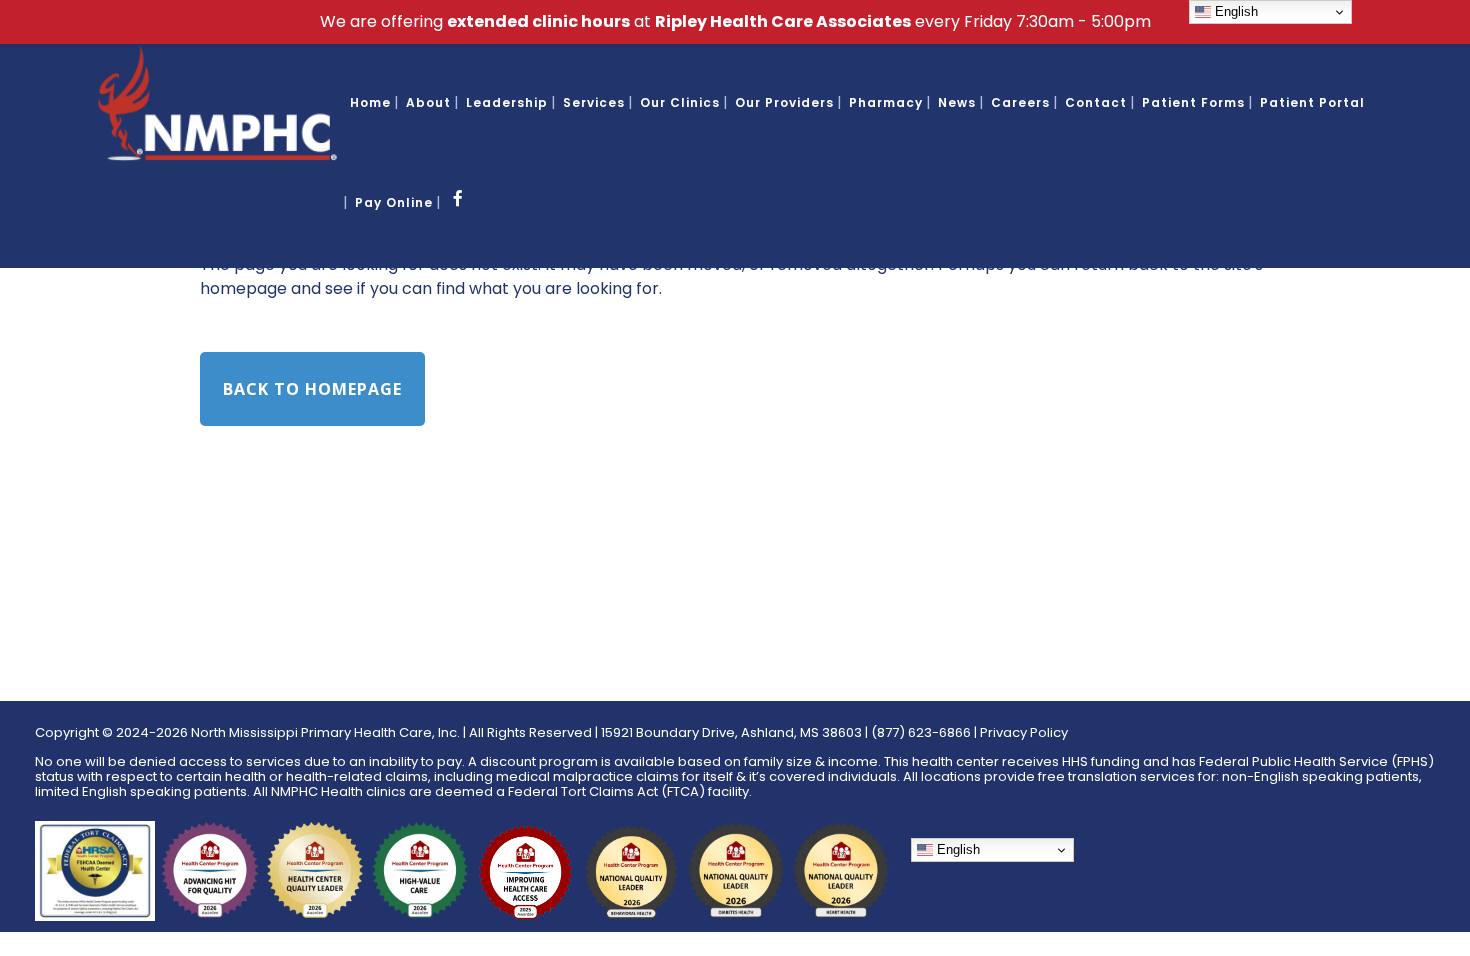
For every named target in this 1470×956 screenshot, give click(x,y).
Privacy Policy (1024, 732)
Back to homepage (312, 389)
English (956, 849)
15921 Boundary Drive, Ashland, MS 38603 (731, 732)
